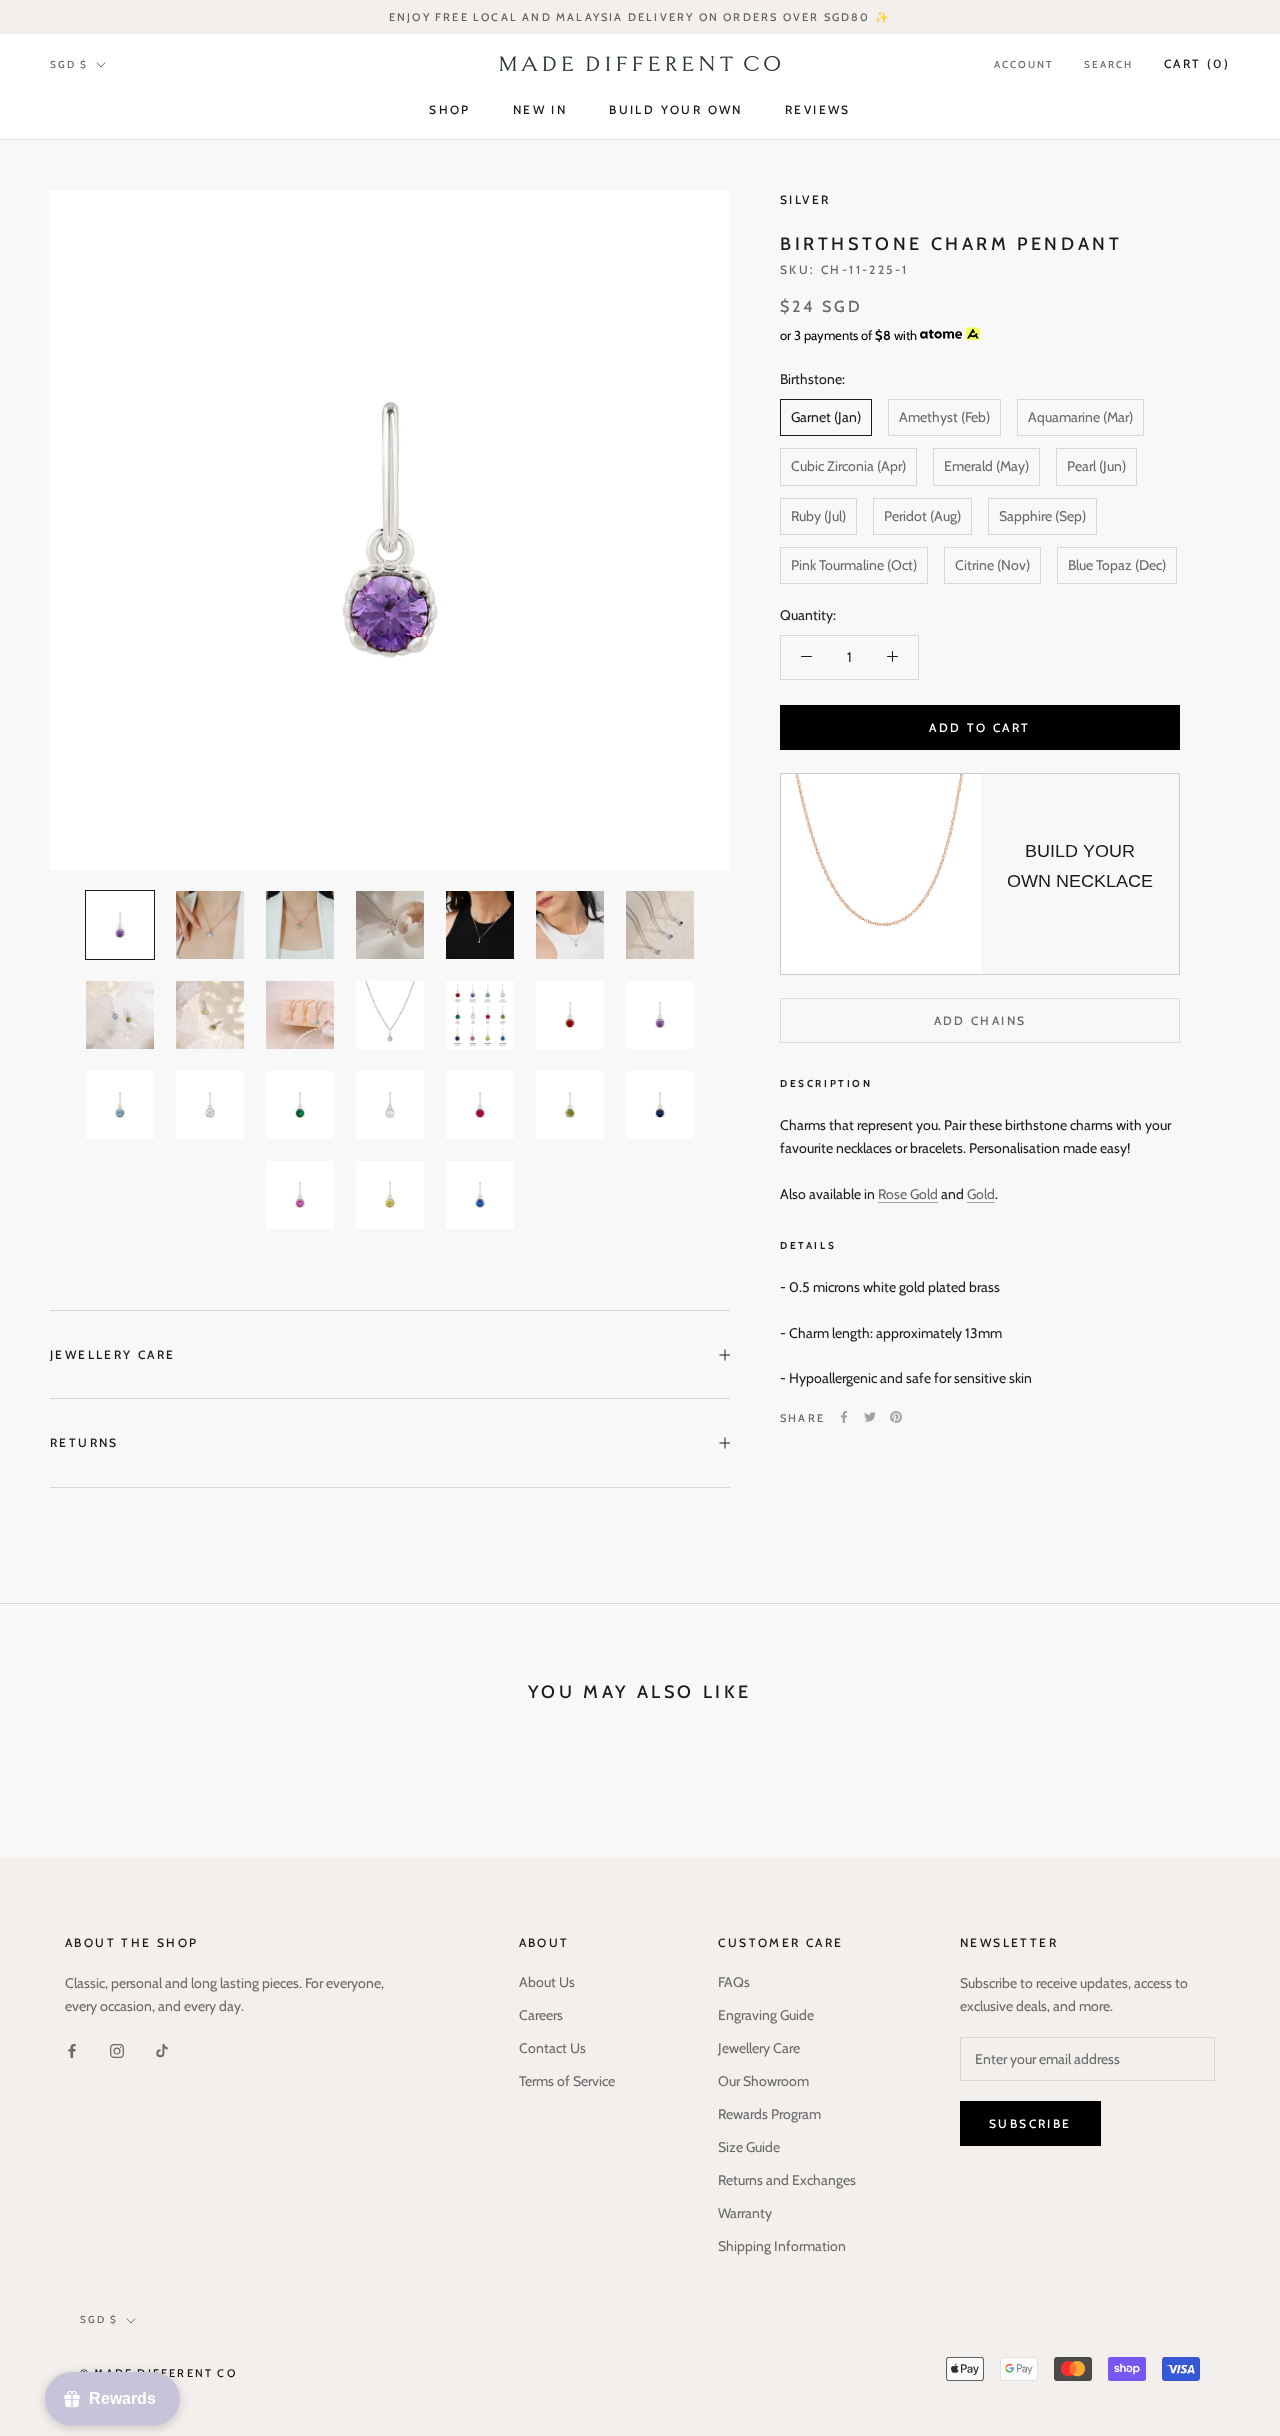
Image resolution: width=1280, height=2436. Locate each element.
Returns (84, 1442)
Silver (805, 199)
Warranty (745, 2213)
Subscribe (1030, 2123)
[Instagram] (117, 2050)
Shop (450, 110)
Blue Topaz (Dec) (1117, 564)
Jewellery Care (113, 1354)
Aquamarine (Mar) (1080, 417)
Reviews (818, 110)
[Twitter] (870, 1417)
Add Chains (980, 1020)
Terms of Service (567, 2081)
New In (540, 110)
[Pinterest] (896, 1417)
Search (1108, 64)
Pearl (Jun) (1096, 466)
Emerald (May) (986, 466)
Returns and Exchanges (787, 2180)
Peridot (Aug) (922, 515)
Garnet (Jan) (826, 417)
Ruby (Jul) (818, 515)
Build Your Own (676, 110)
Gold (981, 1193)
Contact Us (552, 2048)
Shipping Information (782, 2246)
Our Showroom (763, 2081)
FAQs (734, 1982)
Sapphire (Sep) (1042, 515)
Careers (541, 2015)
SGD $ (69, 64)
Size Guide (749, 2147)
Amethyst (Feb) (944, 417)
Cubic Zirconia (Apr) (848, 466)
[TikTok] (162, 2050)
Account (1023, 64)
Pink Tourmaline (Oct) (854, 564)
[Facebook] (844, 1417)
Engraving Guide (766, 2015)
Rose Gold (908, 1193)
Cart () (1197, 63)
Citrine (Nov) (992, 564)
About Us (547, 1982)
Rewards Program (769, 2114)
